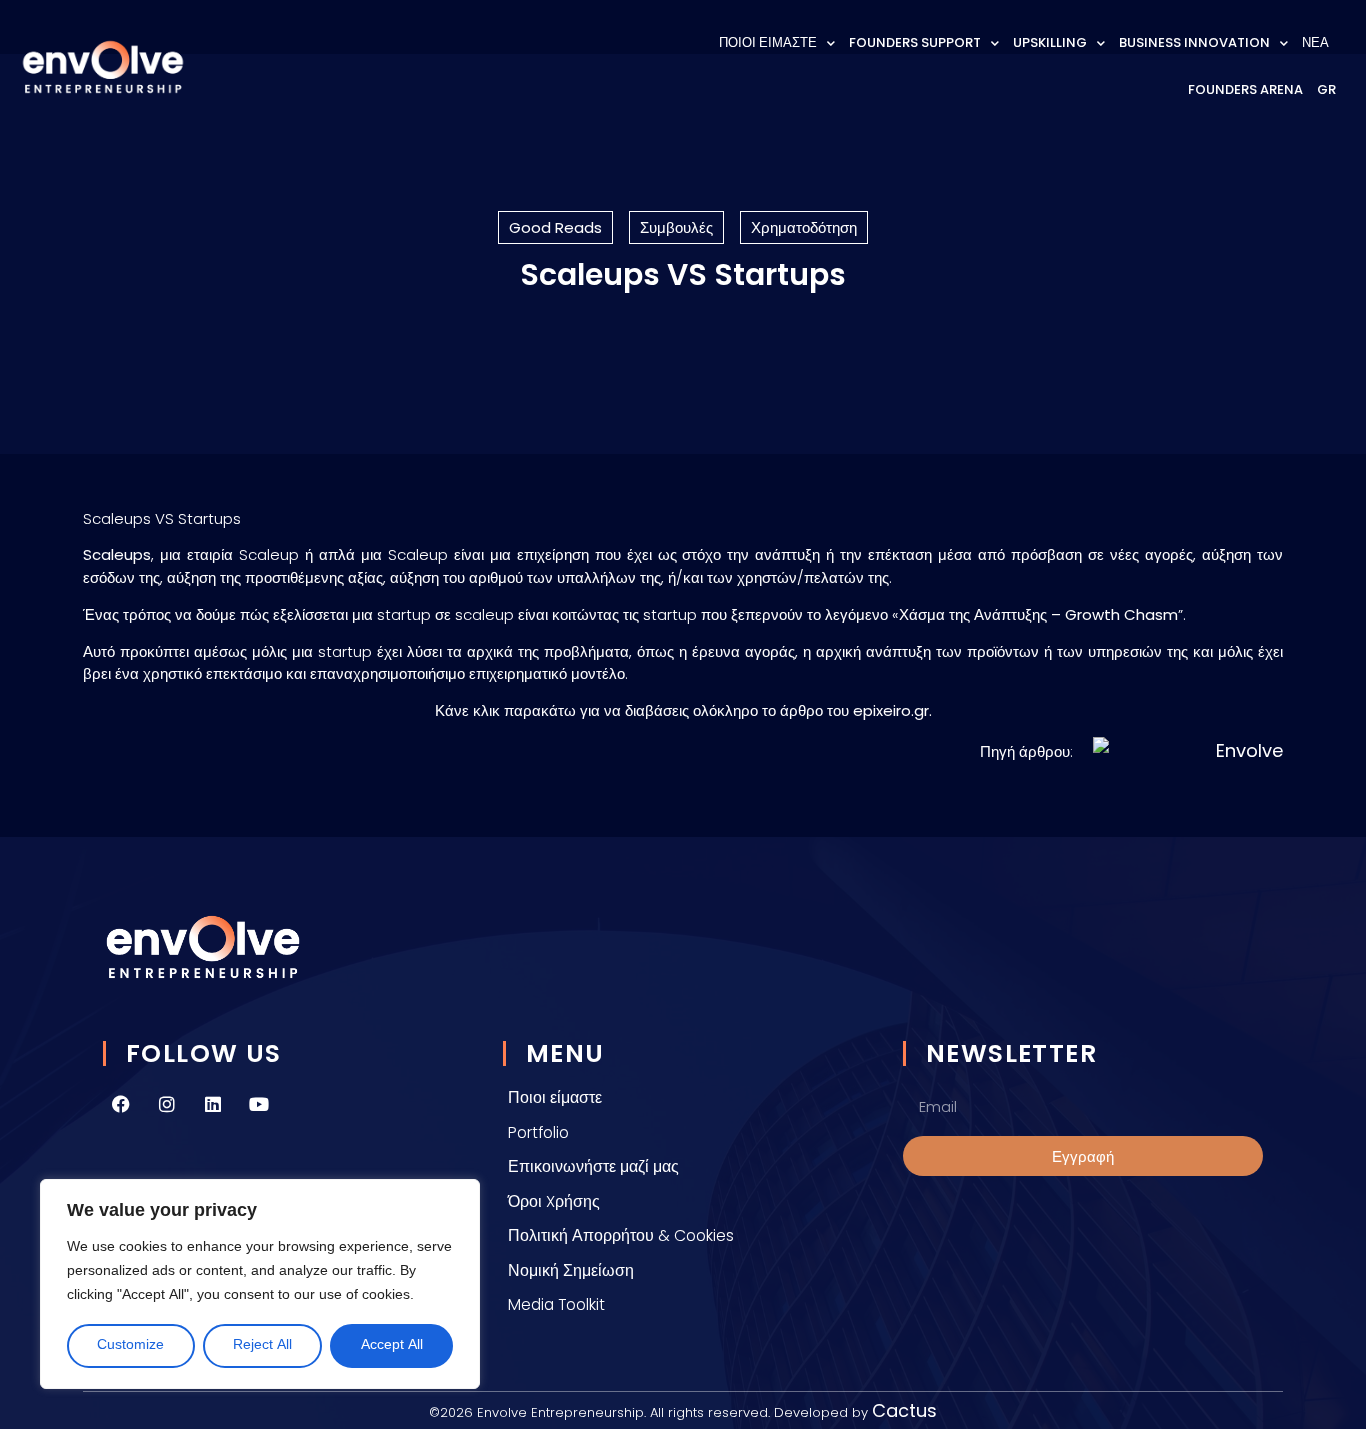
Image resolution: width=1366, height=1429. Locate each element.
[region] (260, 1284)
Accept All (392, 1345)
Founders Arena (1245, 89)
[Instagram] (167, 1104)
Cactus (904, 1410)
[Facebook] (121, 1104)
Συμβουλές (676, 227)
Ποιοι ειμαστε (768, 42)
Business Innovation (1194, 42)
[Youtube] (259, 1104)
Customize (130, 1345)
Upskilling (1050, 42)
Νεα (1315, 42)
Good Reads (555, 227)
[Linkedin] (213, 1104)
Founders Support (915, 42)
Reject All (262, 1345)
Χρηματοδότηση (804, 227)
